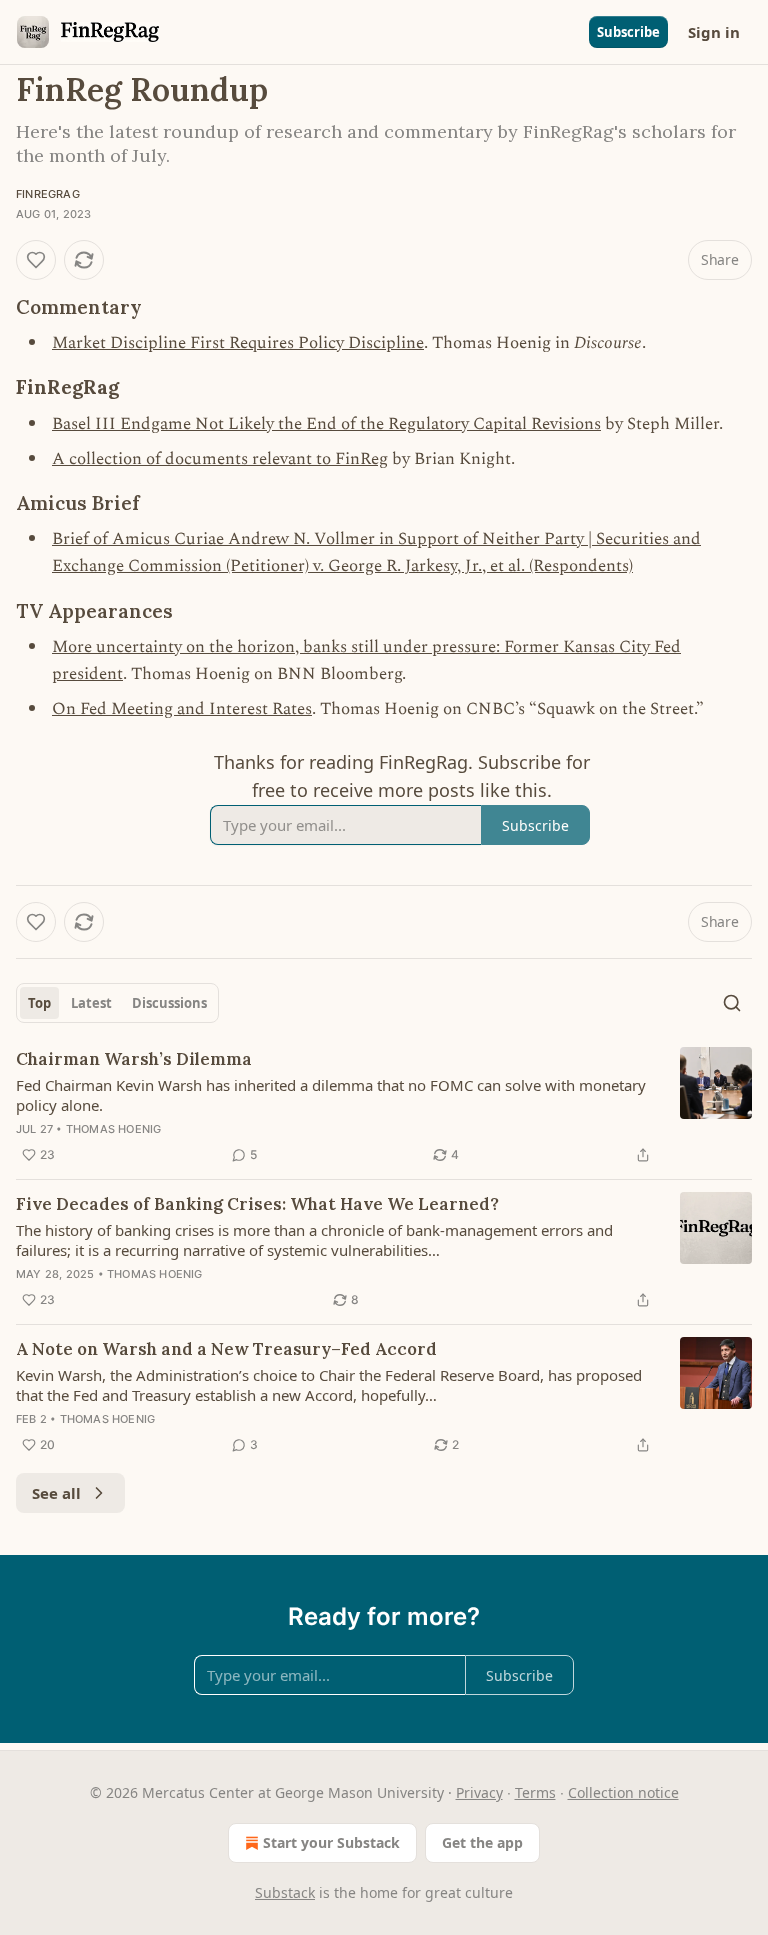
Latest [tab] (91, 1003)
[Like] (36, 260)
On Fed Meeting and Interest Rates (182, 709)
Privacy (479, 1792)
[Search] (732, 1003)
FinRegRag (48, 194)
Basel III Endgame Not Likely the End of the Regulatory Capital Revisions (326, 424)
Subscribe (628, 32)
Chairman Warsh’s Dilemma (134, 1059)
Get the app (482, 1842)
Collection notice (623, 1792)
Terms (535, 1792)
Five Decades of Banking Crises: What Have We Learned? (257, 1204)
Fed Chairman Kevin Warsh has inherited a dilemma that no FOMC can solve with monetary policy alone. (331, 1095)
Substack (285, 1892)
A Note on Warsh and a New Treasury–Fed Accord (226, 1349)
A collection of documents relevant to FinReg (220, 459)
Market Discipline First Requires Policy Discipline (238, 343)
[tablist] (117, 1003)
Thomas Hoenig (114, 1129)
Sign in (714, 32)
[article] (384, 1107)
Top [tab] (39, 1003)
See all (56, 1493)
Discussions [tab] (169, 1003)
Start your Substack (331, 1842)
